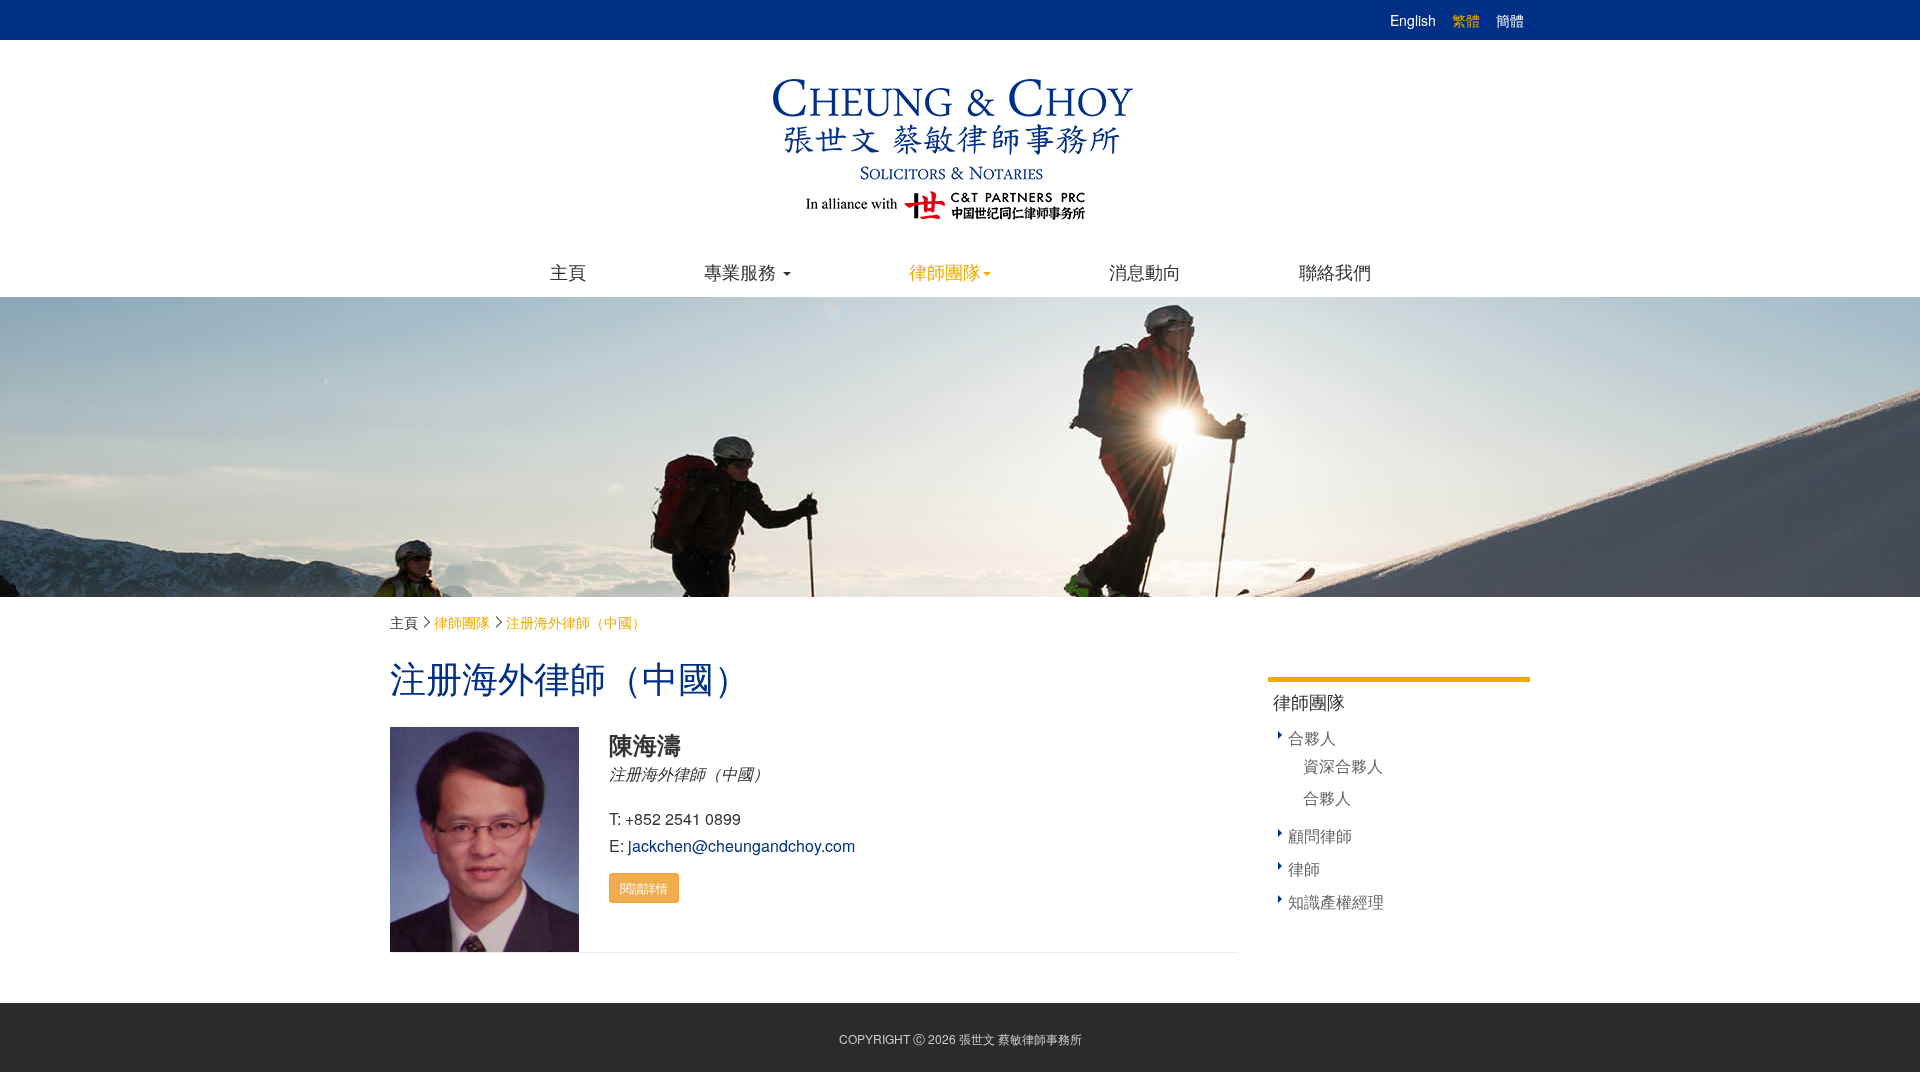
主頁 (568, 271)
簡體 (1510, 20)
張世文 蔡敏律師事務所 (1020, 1038)
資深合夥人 (1343, 765)
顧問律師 (1320, 835)
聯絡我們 (1335, 271)
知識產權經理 (1336, 901)
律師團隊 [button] (945, 271)
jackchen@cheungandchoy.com (741, 845)
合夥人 (1312, 737)
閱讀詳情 (644, 887)
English (1413, 20)
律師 (1304, 868)
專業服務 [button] (742, 271)
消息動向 (1145, 271)
